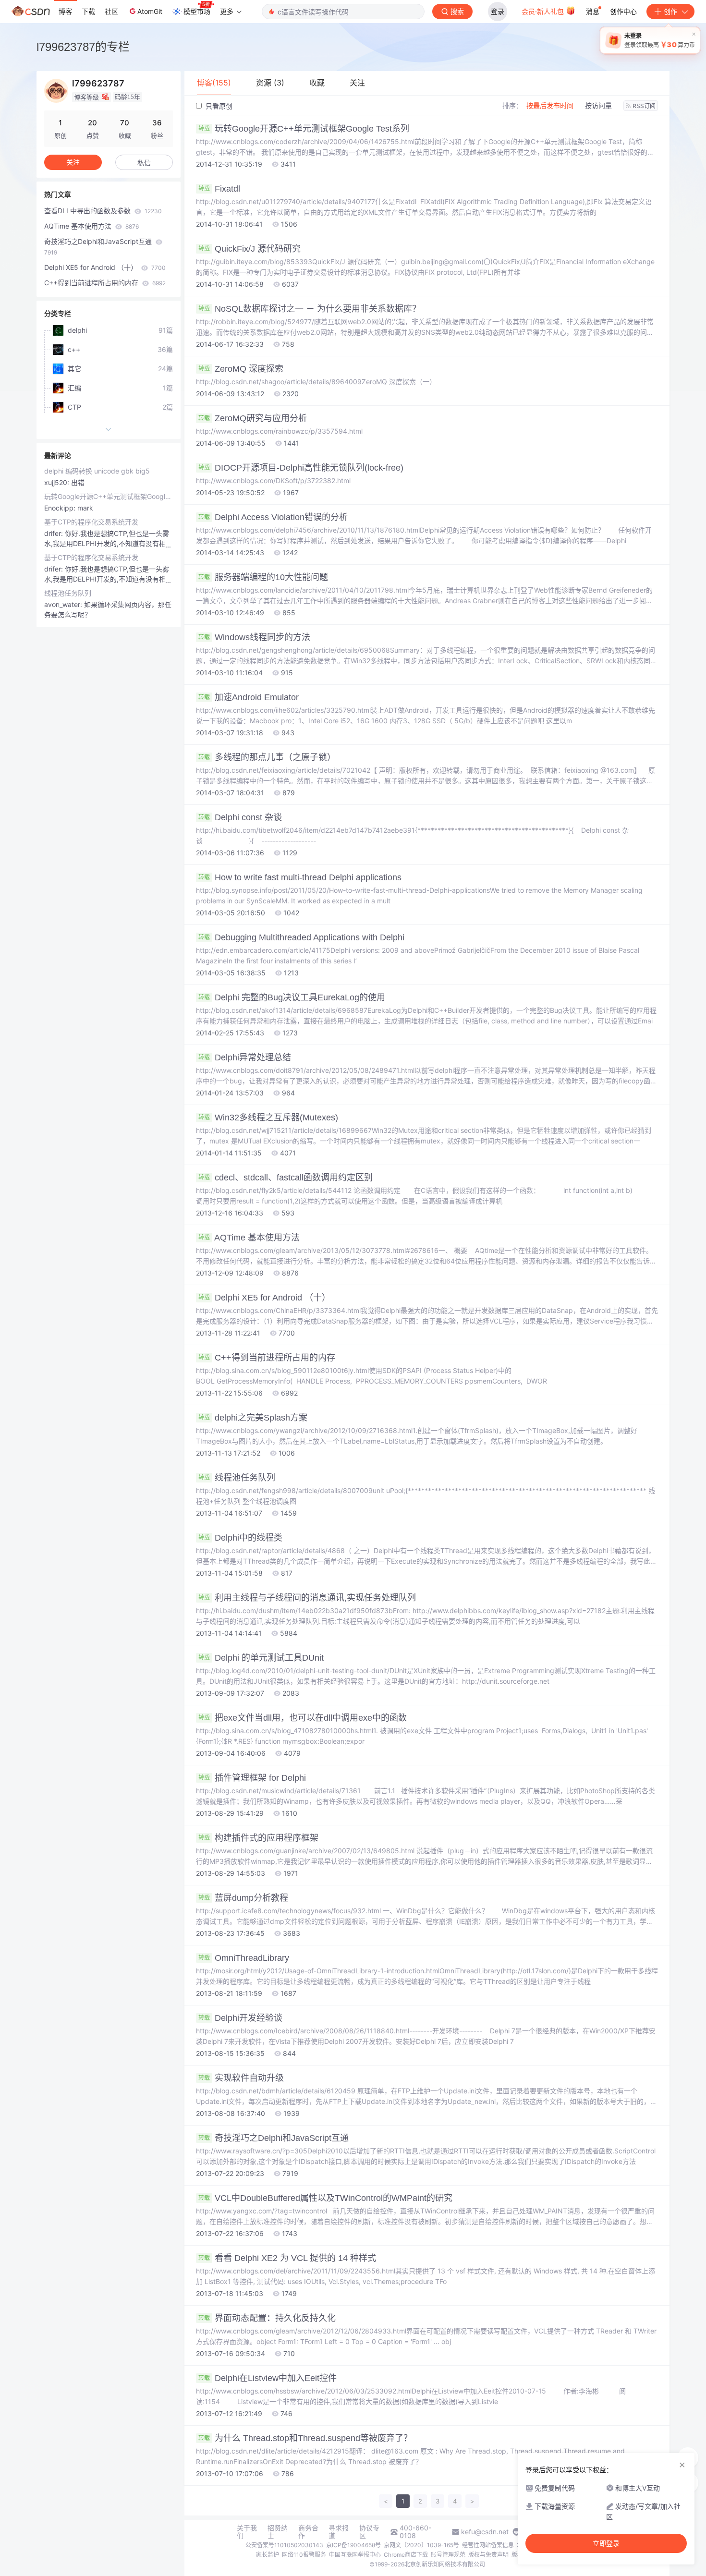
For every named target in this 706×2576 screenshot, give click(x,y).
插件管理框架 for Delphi (252, 1778)
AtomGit (150, 11)
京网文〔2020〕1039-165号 (421, 2545)
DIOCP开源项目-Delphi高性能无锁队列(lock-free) (301, 468)
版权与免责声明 (488, 2555)
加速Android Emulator (249, 697)
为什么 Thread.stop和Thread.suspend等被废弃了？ (305, 2438)
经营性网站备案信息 (488, 2545)
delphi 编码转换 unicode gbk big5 (97, 471)
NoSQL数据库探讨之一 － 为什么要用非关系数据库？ (310, 309)
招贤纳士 (278, 2532)
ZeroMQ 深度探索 (241, 369)
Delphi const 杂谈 (240, 817)
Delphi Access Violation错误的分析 (273, 517)
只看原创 (218, 106)
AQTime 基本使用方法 (249, 1238)
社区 (111, 11)
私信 (144, 163)
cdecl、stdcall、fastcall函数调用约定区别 (286, 1178)
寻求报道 (339, 2532)
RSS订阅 (644, 106)
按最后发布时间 (550, 105)
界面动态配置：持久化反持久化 (267, 2318)
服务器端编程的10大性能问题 (263, 577)
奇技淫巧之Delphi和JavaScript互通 (274, 2138)
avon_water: (64, 604)
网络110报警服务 (304, 2555)
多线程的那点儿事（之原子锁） (267, 757)
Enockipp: (61, 508)
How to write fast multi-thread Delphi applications (300, 877)
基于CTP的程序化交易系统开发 (91, 522)
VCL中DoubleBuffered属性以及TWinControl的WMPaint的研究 (325, 2198)
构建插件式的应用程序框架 (258, 1838)
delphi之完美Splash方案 (253, 1418)
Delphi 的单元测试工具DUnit (261, 1658)
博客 (65, 11)
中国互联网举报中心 (355, 2555)
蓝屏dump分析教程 (243, 1898)
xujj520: (58, 482)
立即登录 (606, 2543)
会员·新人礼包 (544, 11)
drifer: (55, 533)
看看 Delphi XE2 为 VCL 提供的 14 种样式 (287, 2258)
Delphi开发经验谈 (240, 2018)
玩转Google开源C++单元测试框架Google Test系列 (304, 129)
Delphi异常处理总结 (245, 1057)
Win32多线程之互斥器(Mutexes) (268, 1118)
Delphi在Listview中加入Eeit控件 (268, 2378)
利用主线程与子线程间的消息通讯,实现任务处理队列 (307, 1598)
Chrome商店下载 (406, 2555)
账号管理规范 (448, 2555)
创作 (670, 11)
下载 (88, 11)
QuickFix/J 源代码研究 (250, 249)
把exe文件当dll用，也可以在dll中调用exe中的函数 (303, 1718)
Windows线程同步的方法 (254, 637)
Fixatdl (219, 189)
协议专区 (369, 2532)
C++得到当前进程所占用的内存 (267, 1358)
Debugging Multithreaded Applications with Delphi (301, 937)
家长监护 (268, 2555)
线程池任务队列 (237, 1478)
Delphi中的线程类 (240, 1538)
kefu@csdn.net (485, 2532)
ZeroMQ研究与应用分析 (253, 418)
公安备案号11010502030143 (284, 2545)
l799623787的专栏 (83, 47)
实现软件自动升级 (241, 2078)
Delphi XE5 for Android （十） (264, 1298)
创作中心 (623, 11)
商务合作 (308, 2532)
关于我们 (247, 2532)
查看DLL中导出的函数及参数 (103, 211)
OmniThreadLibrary (244, 1958)
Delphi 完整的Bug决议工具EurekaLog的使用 (292, 997)
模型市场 (197, 11)
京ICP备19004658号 (353, 2545)
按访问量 (598, 105)
